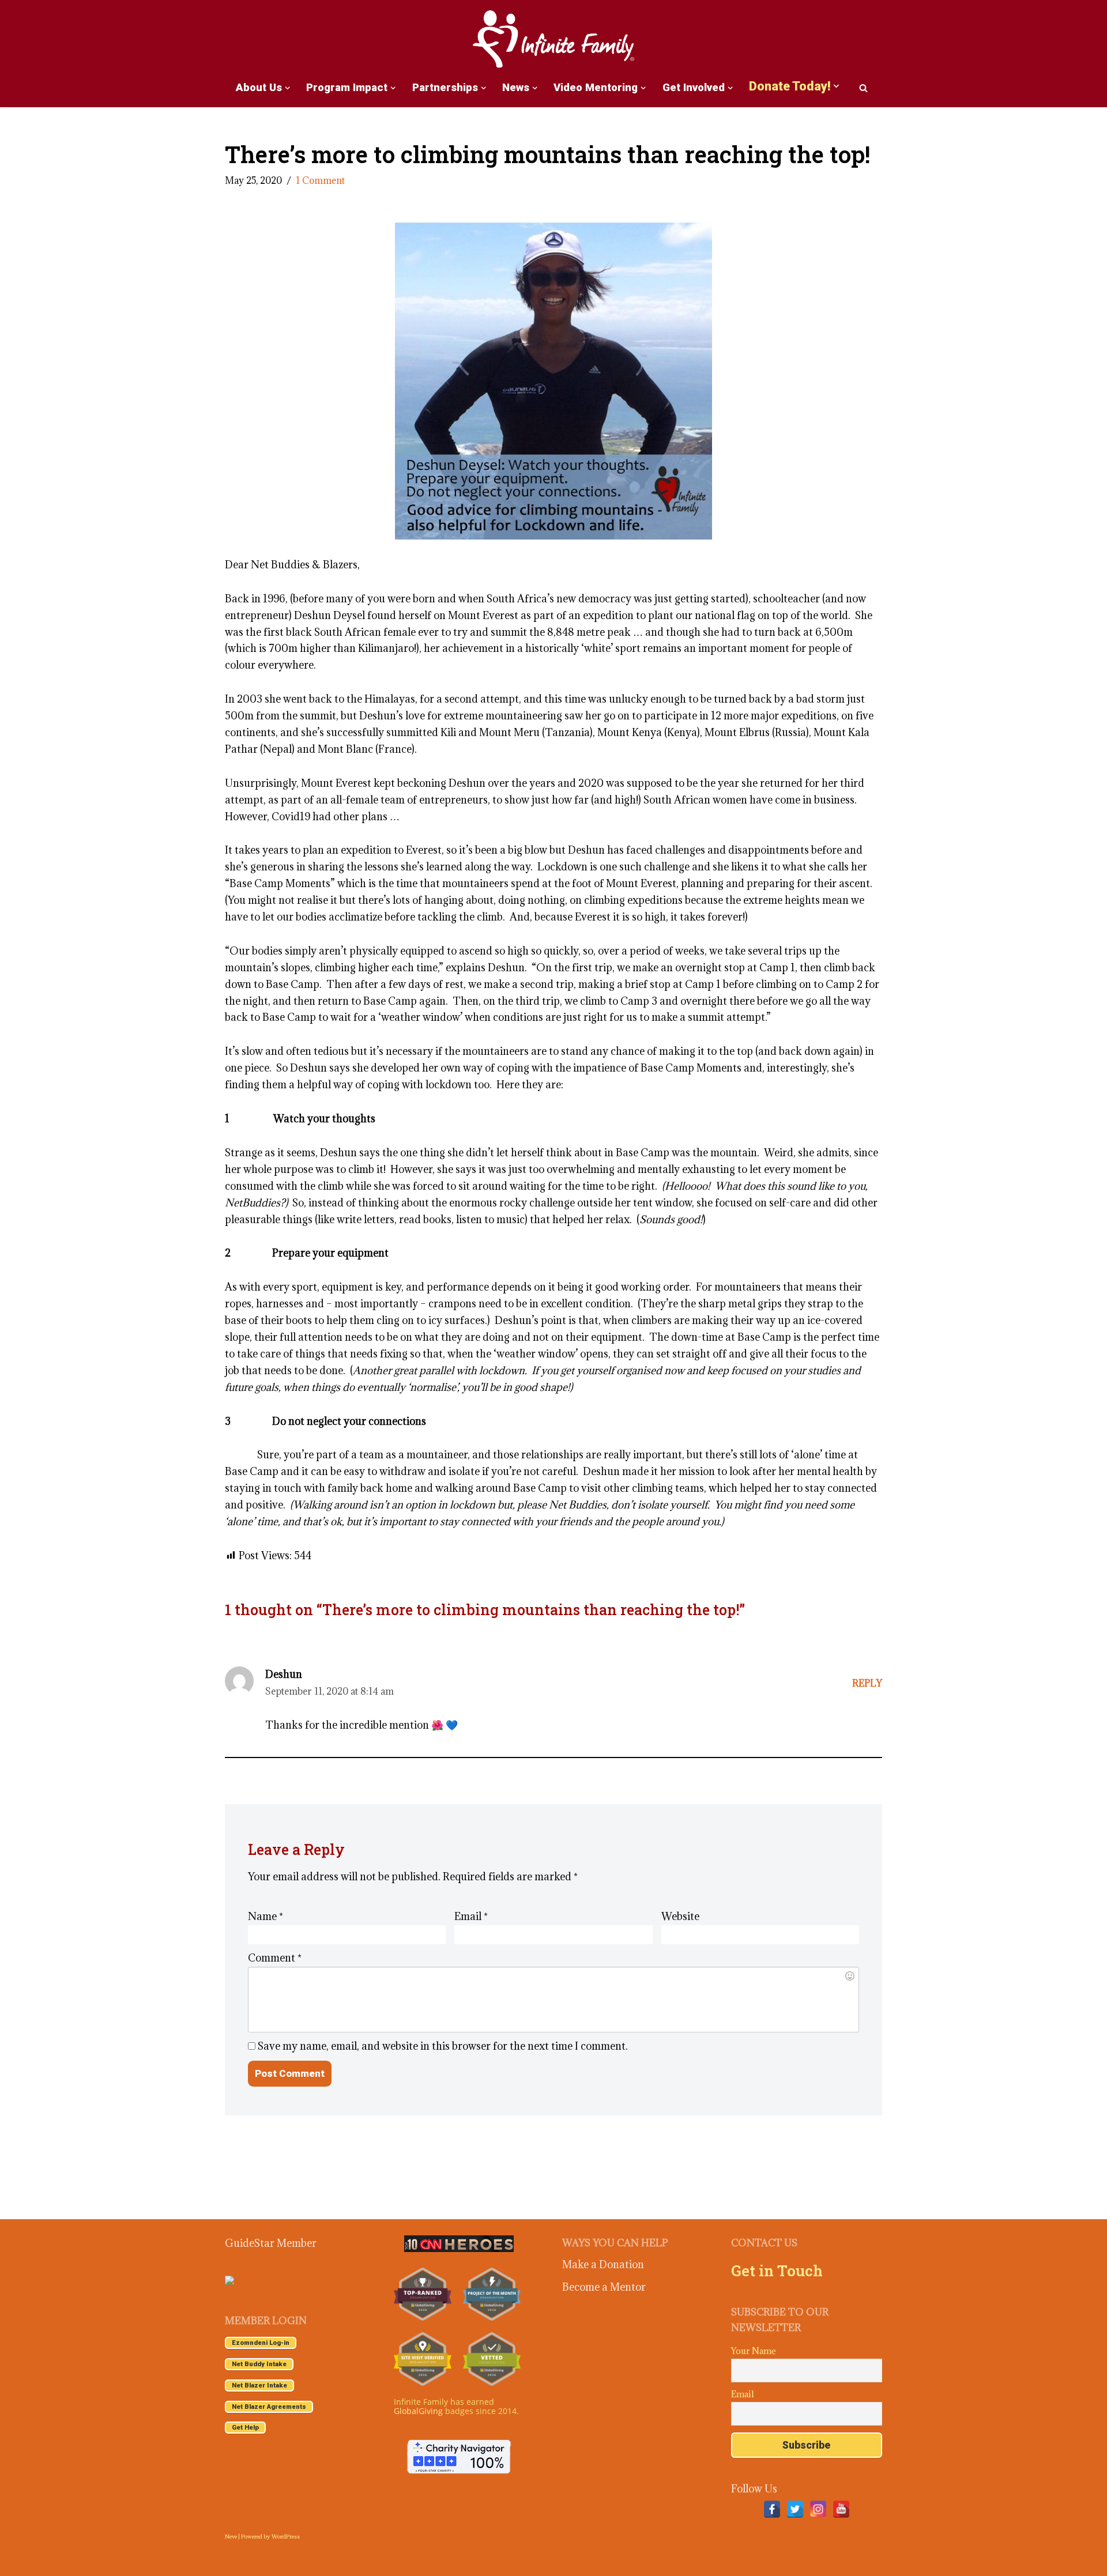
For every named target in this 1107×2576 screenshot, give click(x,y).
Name (266, 1916)
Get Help (245, 2428)
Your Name (754, 2351)
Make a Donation (603, 2264)
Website (680, 1916)
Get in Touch (777, 2270)
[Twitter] (795, 2509)
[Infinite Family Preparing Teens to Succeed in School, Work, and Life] (553, 40)
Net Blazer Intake (259, 2385)
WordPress (286, 2537)
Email (471, 1916)
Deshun (284, 1674)
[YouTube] (841, 2509)
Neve (231, 2537)
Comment (275, 1958)
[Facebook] (772, 2509)
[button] (287, 88)
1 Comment (320, 180)
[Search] (863, 88)
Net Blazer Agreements (269, 2407)
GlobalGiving (418, 2411)
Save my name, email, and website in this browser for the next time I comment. (443, 2046)
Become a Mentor (604, 2287)
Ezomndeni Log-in (261, 2343)
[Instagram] (818, 2509)
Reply (867, 1683)
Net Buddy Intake (259, 2364)
